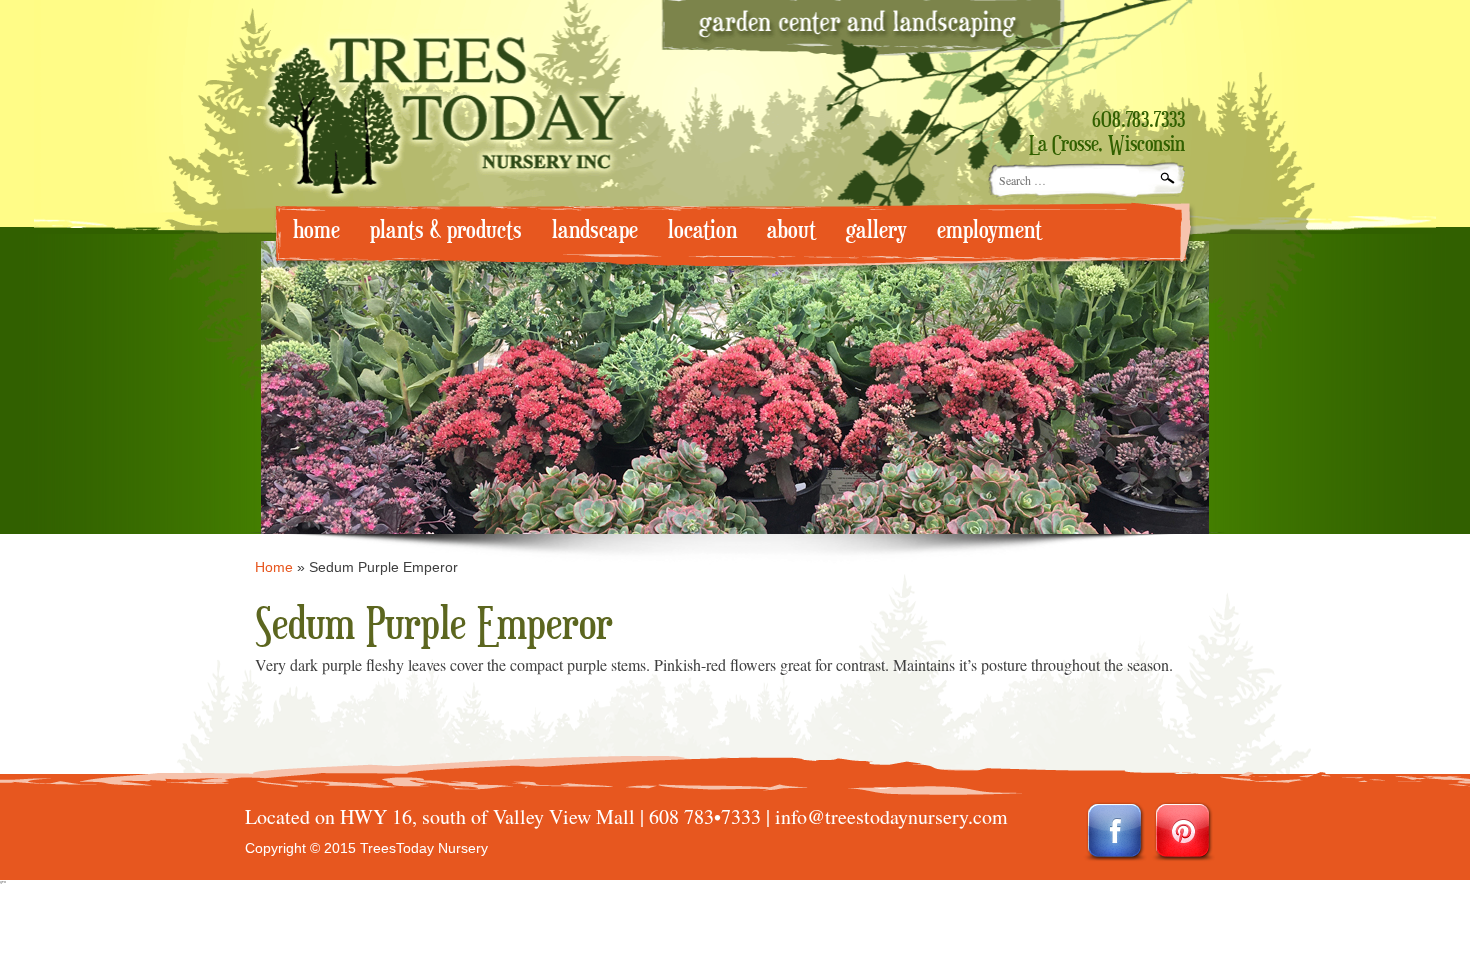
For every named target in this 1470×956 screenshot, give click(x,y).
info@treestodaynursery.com (891, 816)
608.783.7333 (1138, 121)
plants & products (446, 230)
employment (989, 230)
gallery (876, 230)
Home (274, 567)
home (316, 230)
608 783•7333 (705, 816)
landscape (595, 230)
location (702, 230)
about (791, 230)
